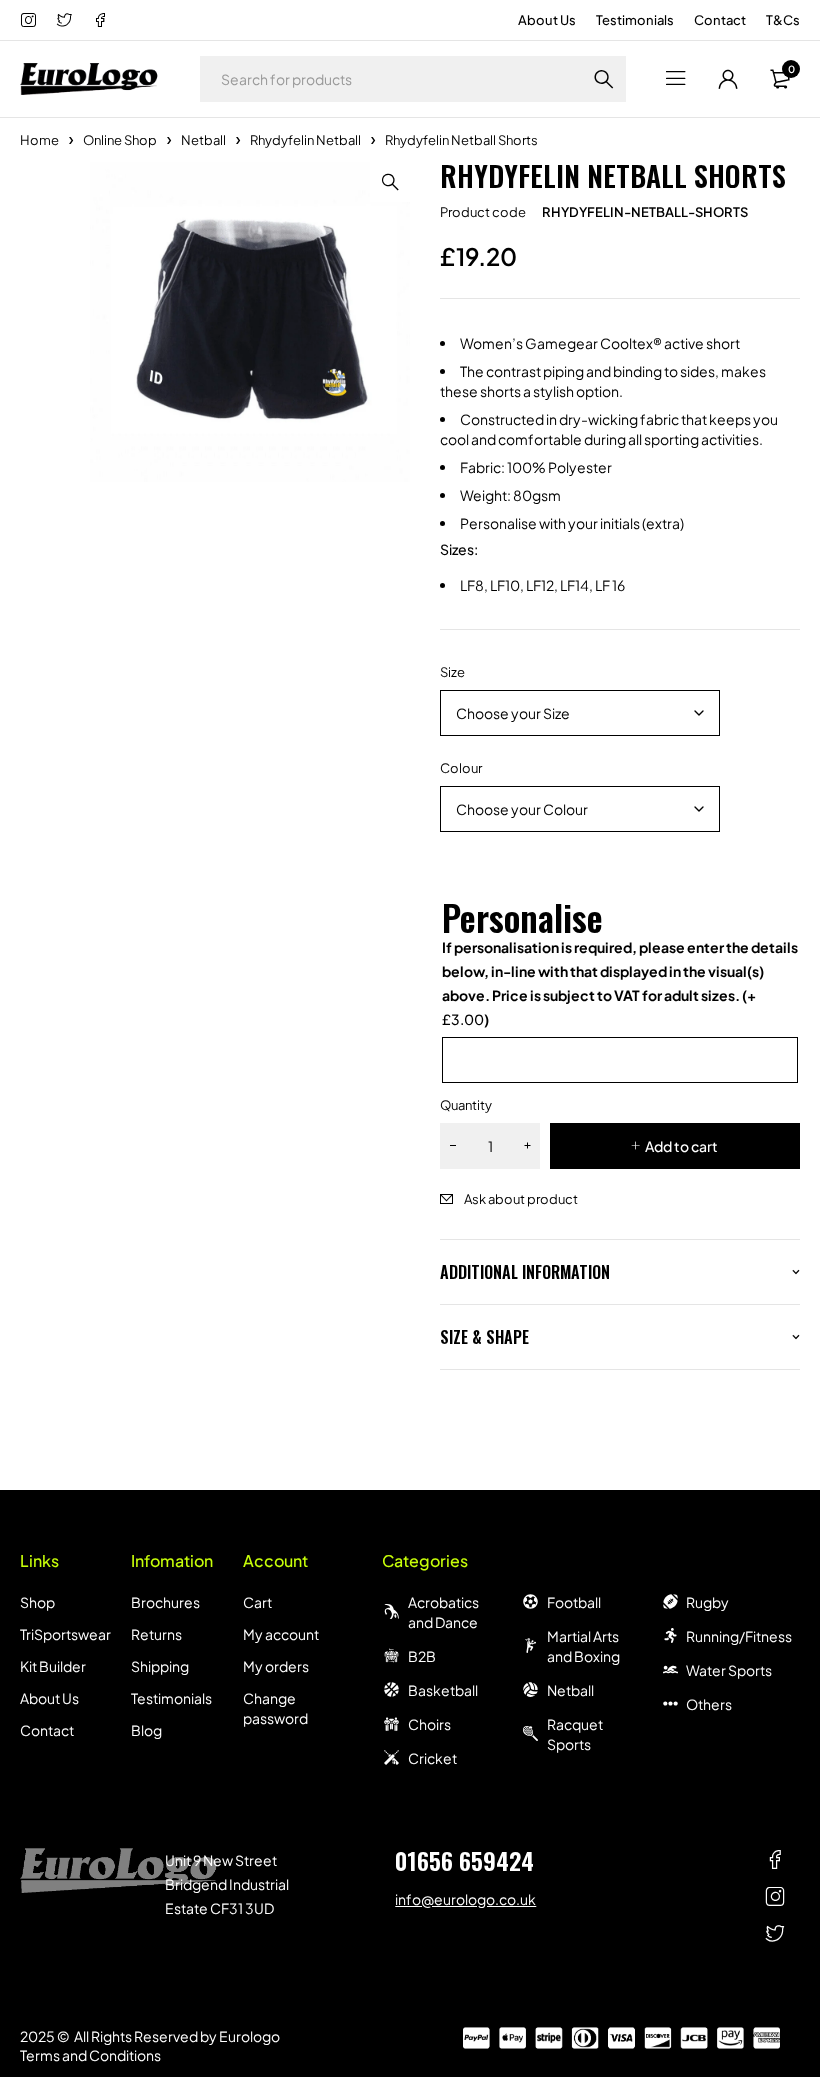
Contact (720, 20)
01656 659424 (464, 1860)
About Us (547, 20)
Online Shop (120, 140)
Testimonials (635, 20)
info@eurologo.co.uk (465, 1899)
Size (452, 672)
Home (39, 140)
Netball (203, 140)
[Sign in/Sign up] (728, 79)
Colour (461, 768)
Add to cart (681, 1146)
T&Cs (783, 20)
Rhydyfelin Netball (305, 140)
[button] (390, 182)
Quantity (466, 1105)
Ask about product (521, 1199)
